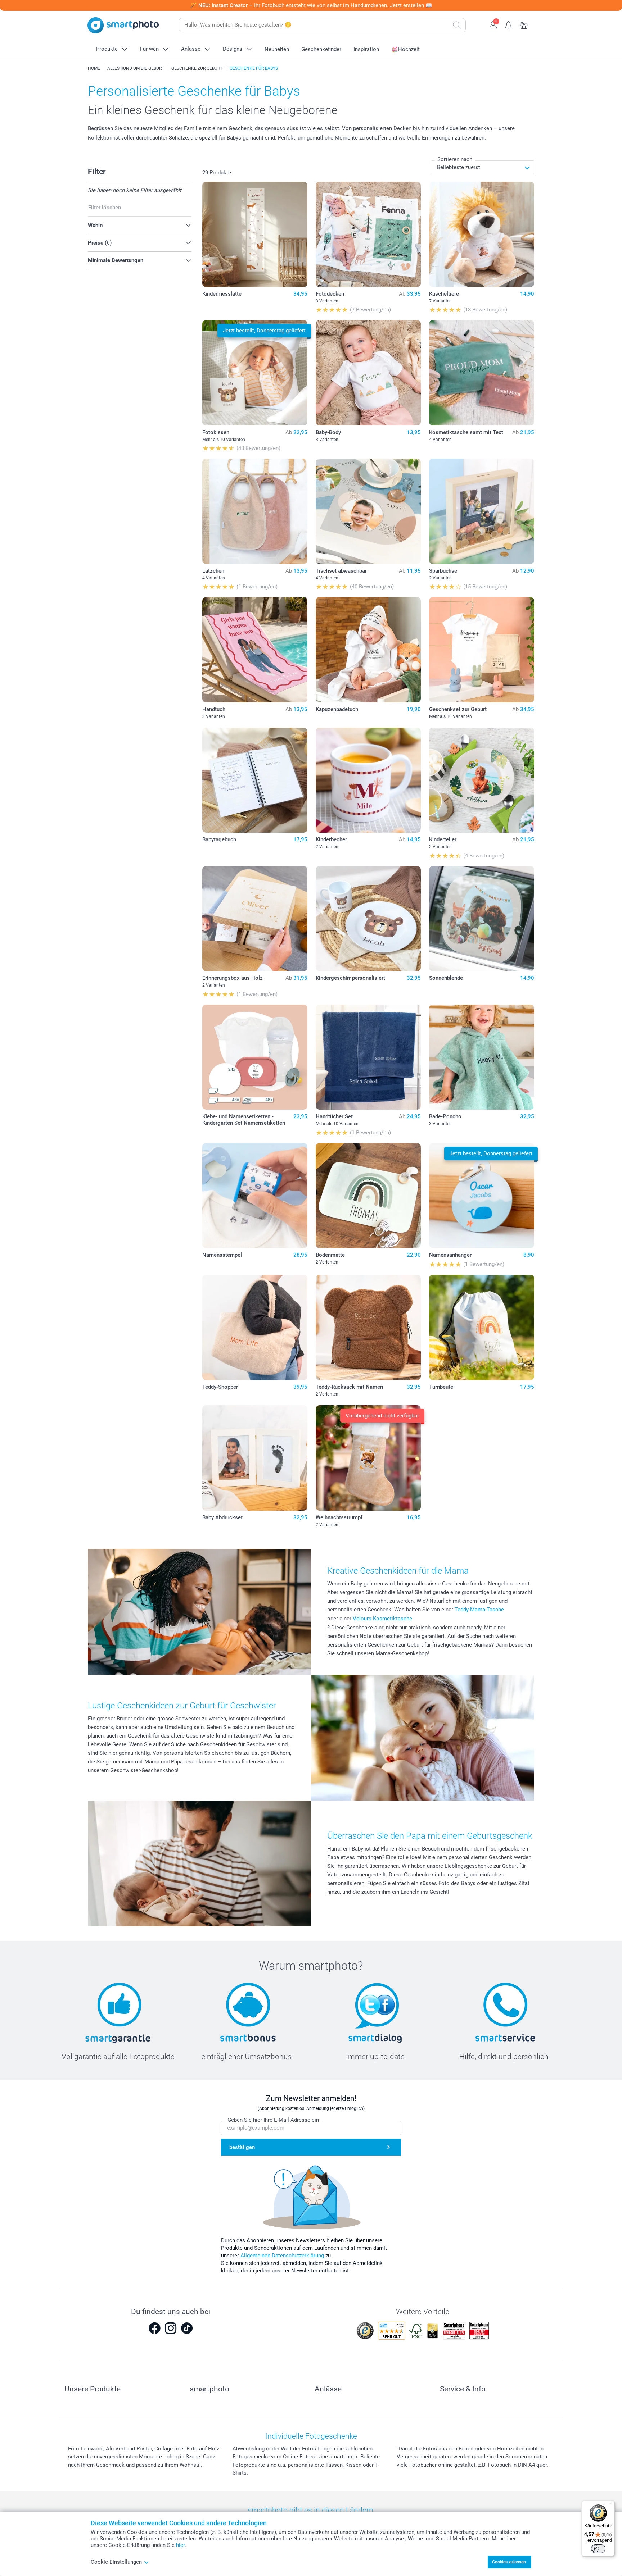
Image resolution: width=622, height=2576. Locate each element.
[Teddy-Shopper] (255, 1327)
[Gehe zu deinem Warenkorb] (524, 24)
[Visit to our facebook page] (154, 2328)
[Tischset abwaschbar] (368, 511)
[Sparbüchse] (482, 511)
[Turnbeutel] (482, 1327)
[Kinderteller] (482, 780)
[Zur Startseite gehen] (123, 25)
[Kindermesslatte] (255, 234)
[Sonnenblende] (482, 919)
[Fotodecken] (368, 234)
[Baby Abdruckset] (255, 1458)
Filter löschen (105, 208)
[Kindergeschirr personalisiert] (368, 919)
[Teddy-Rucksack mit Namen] (368, 1327)
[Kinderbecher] (368, 780)
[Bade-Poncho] (482, 1057)
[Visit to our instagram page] (171, 2328)
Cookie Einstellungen (116, 2562)
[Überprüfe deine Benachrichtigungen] (509, 24)
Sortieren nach (455, 159)
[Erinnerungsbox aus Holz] (255, 919)
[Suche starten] (457, 25)
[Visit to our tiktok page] (187, 2328)
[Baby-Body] (368, 373)
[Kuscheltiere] (482, 234)
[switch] (598, 2549)
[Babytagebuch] (255, 780)
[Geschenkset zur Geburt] (482, 650)
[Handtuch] (255, 650)
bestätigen (242, 2147)
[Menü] (610, 2505)
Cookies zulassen (509, 2562)
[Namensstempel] (255, 1196)
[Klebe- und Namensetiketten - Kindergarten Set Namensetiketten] (255, 1057)
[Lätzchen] (255, 511)
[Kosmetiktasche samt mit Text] (482, 373)
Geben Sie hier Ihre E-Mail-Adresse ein (273, 2120)
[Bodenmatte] (368, 1196)
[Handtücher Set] (368, 1057)
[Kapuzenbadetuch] (368, 650)
